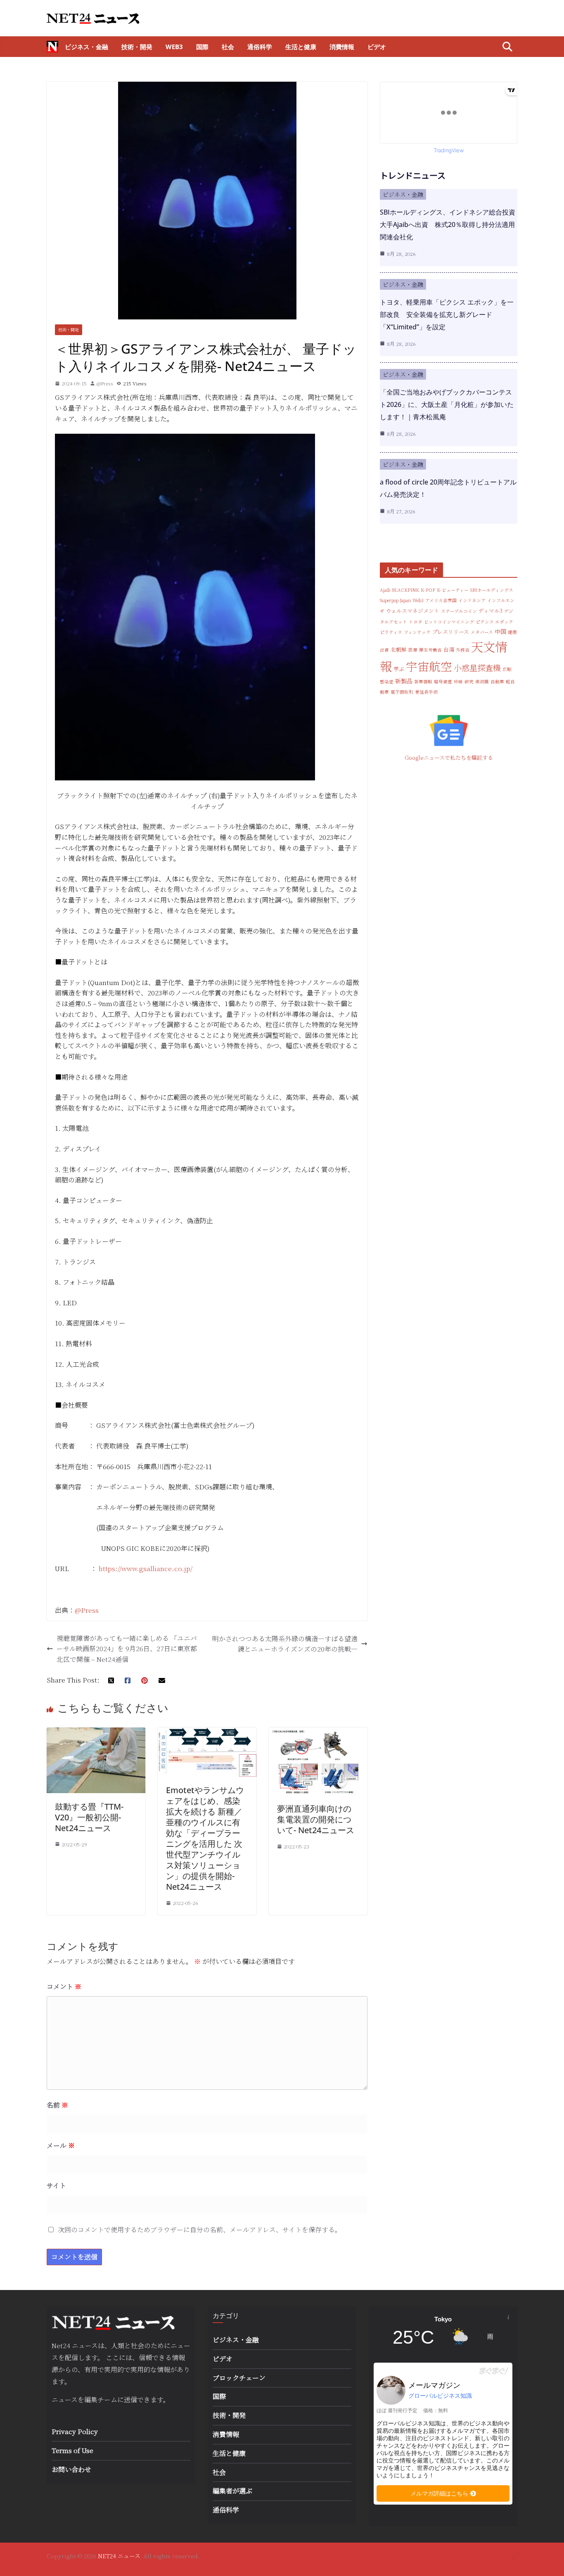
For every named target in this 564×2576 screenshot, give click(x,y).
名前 (57, 2105)
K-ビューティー (453, 590)
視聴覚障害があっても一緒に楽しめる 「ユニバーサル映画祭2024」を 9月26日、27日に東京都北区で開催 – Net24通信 (127, 1649)
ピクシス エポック (494, 622)
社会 (228, 47)
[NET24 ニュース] (52, 47)
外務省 (463, 650)
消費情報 (342, 47)
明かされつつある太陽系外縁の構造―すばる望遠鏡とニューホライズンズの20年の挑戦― (285, 1644)
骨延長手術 (426, 692)
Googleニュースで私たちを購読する (449, 757)
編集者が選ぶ (232, 2491)
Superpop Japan (395, 600)
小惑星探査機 (477, 668)
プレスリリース (451, 632)
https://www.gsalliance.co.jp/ (146, 1568)
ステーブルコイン (459, 611)
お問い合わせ (71, 2469)
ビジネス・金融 (86, 47)
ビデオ (377, 47)
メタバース (482, 632)
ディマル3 (491, 611)
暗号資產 (443, 682)
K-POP (428, 590)
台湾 (449, 649)
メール (61, 2145)
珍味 (458, 682)
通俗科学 (260, 47)
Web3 (174, 47)
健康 (512, 632)
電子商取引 (402, 692)
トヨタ (416, 622)
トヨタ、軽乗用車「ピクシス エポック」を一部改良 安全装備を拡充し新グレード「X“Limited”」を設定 (447, 314)
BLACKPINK (405, 590)
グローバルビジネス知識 (440, 2396)
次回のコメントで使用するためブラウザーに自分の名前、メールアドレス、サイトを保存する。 (200, 2230)
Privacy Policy (75, 2431)
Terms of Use (72, 2450)
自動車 (497, 682)
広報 (507, 669)
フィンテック (417, 632)
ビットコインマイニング (449, 622)
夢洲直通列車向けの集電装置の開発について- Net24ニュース (316, 1819)
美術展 (482, 682)
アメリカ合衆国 (441, 600)
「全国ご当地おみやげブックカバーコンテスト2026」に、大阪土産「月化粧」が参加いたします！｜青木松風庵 (447, 404)
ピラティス (391, 632)
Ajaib (385, 590)
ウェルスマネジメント (413, 611)
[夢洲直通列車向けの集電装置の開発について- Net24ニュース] (318, 1733)
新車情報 (423, 682)
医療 (413, 650)
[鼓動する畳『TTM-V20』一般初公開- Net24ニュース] (96, 1733)
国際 (202, 47)
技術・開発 (137, 47)
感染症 (387, 682)
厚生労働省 (430, 650)
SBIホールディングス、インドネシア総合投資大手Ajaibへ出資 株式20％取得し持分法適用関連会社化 (448, 225)
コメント (64, 1986)
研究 (469, 682)
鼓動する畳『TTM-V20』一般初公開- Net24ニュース (89, 1817)
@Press (105, 383)
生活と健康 (301, 47)
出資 (384, 650)
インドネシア (472, 600)
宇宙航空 (429, 666)
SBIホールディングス (492, 590)
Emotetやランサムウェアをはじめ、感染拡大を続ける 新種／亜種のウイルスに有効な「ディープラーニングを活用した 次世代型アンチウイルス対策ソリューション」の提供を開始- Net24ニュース (205, 1838)
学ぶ (399, 669)
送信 (130, 2400)
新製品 (404, 681)
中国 (500, 631)
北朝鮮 (399, 649)
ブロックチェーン (239, 2378)
